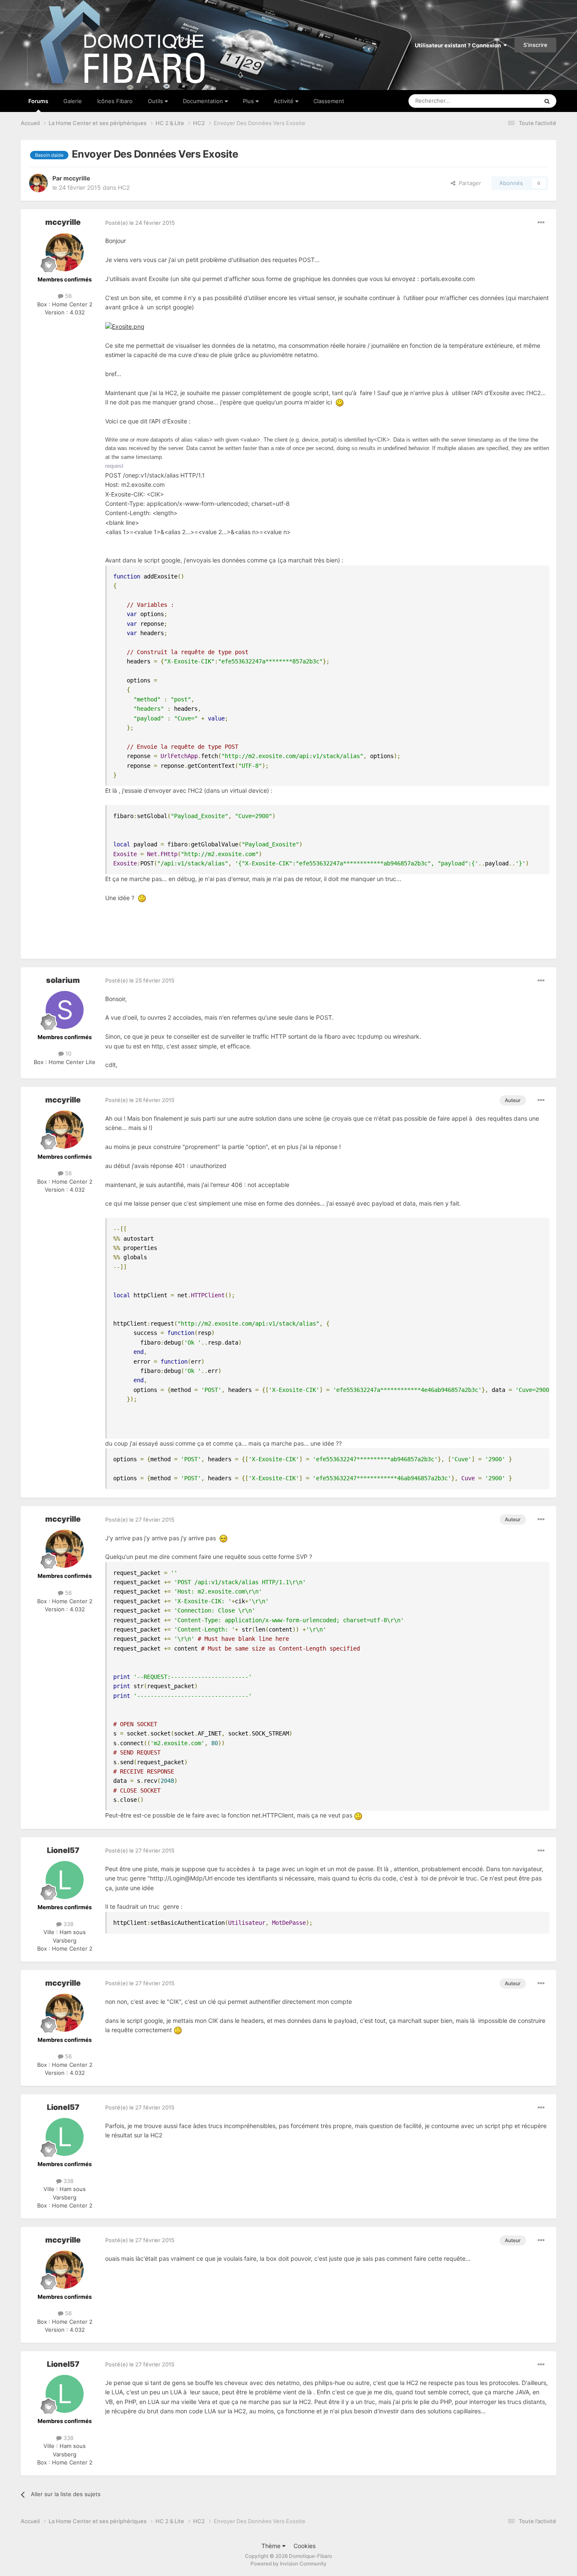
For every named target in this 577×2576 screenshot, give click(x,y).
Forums (38, 101)
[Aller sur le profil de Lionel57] (65, 1880)
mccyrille (77, 178)
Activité (284, 101)
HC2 (124, 187)
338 (68, 1924)
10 (68, 1053)
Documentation (204, 101)
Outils (156, 101)
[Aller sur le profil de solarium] (65, 1010)
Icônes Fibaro (115, 101)
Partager (468, 183)
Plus (249, 101)
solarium (63, 980)
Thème (272, 2546)
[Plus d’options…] (541, 223)
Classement (329, 101)
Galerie (73, 101)
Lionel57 (63, 1850)
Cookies (305, 2546)
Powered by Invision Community (288, 2564)
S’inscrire (535, 45)
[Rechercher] (547, 101)
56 (68, 296)
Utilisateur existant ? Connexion (459, 45)
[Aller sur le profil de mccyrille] (38, 183)
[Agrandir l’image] (125, 326)
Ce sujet (517, 101)
